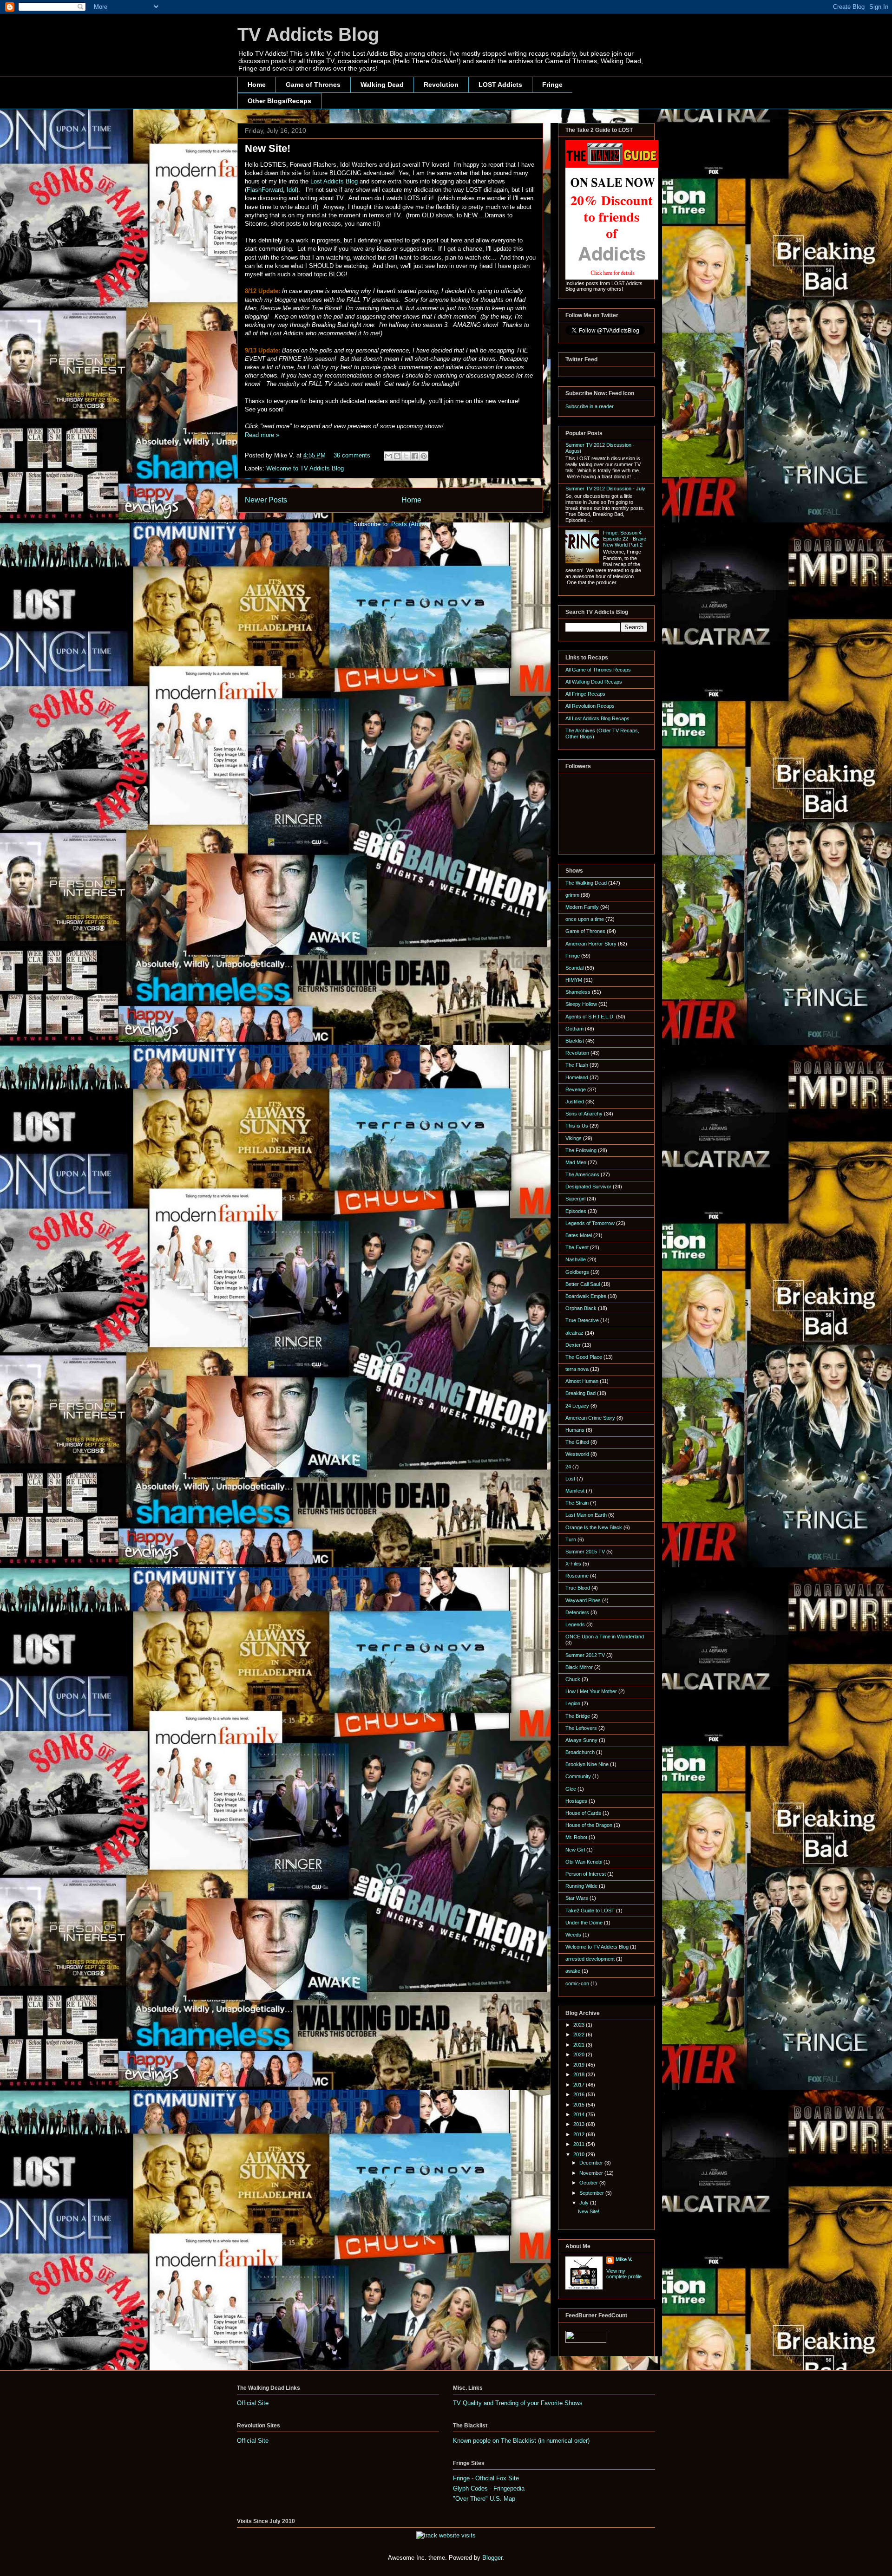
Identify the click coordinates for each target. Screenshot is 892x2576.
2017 (580, 2085)
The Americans (582, 1174)
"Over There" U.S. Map (484, 2499)
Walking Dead (382, 85)
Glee (571, 1789)
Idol (292, 190)
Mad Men (576, 1162)
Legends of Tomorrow (590, 1223)
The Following (581, 1150)
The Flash (577, 1065)
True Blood (578, 1588)
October (589, 2183)
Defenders (577, 1612)
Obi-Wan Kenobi (584, 1862)
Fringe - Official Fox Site (486, 2478)
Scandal (574, 968)
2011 (580, 2144)
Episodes (576, 1211)
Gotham (574, 1029)
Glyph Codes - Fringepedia (489, 2488)
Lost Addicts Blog (334, 181)
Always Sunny (581, 1740)
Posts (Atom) (409, 524)
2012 (580, 2134)
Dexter (573, 1345)
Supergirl (575, 1199)
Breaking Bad (580, 1393)
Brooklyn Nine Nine (587, 1764)
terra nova (577, 1369)
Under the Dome (584, 1923)
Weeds (573, 1935)
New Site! (268, 148)
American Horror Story (591, 944)
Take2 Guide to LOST (590, 1911)
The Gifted (577, 1442)
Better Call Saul (583, 1284)
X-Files (573, 1564)
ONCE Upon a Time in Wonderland (605, 1637)
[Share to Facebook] (415, 456)
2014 (580, 2114)
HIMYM (574, 980)
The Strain (577, 1503)
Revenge (576, 1089)
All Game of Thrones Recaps (598, 670)
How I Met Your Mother (591, 1691)
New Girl (575, 1850)
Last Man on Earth (586, 1515)
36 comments (352, 455)
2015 (580, 2105)
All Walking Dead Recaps (594, 682)
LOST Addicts (500, 85)
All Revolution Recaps (590, 706)
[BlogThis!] (397, 456)
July (585, 2203)
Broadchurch (580, 1752)
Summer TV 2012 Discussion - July (605, 489)
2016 (580, 2094)
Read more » (262, 435)
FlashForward (265, 190)
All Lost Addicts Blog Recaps (597, 718)
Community (578, 1776)
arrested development (590, 1959)
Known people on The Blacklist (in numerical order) (521, 2441)
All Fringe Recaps (585, 694)
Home (257, 85)
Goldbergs (577, 1272)
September (592, 2193)
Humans (575, 1430)
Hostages (576, 1801)
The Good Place (584, 1357)
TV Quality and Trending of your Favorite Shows (518, 2403)
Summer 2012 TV (585, 1655)
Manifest (575, 1491)
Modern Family (582, 907)
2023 (580, 2025)
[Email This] (388, 456)
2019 (580, 2065)
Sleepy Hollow (581, 1004)
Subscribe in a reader (590, 406)
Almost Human (582, 1381)
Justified (575, 1102)
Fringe (552, 85)
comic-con (577, 1983)
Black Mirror (579, 1667)
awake (573, 1971)
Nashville (576, 1259)
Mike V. (624, 2259)
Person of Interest (586, 1874)
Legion (573, 1703)
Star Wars (577, 1898)
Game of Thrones (313, 85)
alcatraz (574, 1333)
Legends (575, 1624)
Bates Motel (579, 1235)
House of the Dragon (589, 1825)
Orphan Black (581, 1308)
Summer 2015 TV (585, 1552)
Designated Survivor (588, 1187)
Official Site (253, 2403)
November (592, 2173)
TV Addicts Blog (308, 34)
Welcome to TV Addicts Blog (305, 468)
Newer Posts (266, 500)
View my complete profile (624, 2274)
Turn (571, 1539)
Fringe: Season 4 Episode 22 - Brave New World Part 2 (625, 539)
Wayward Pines (583, 1600)
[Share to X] (406, 456)
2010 (580, 2154)
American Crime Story (590, 1418)
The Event (577, 1247)
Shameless (578, 992)
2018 (580, 2074)
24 (568, 1467)
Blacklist (575, 1041)
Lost (570, 1479)
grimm (572, 895)
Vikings (574, 1138)
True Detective (582, 1320)
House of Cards (583, 1813)
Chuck (573, 1679)
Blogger (492, 2558)
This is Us (577, 1126)
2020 (580, 2054)
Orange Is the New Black (594, 1527)
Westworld (577, 1454)
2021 (580, 2045)
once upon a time (585, 919)
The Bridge (578, 1716)
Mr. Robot (576, 1837)
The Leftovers (581, 1728)
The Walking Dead (586, 883)
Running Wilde (581, 1886)
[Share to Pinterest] (424, 456)
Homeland (577, 1077)
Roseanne (577, 1576)
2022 (580, 2035)
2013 (580, 2124)
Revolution (441, 85)
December (592, 2163)
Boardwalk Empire (586, 1296)
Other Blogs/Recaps (279, 101)
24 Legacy (577, 1406)
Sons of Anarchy (584, 1114)
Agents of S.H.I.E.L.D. (590, 1017)
